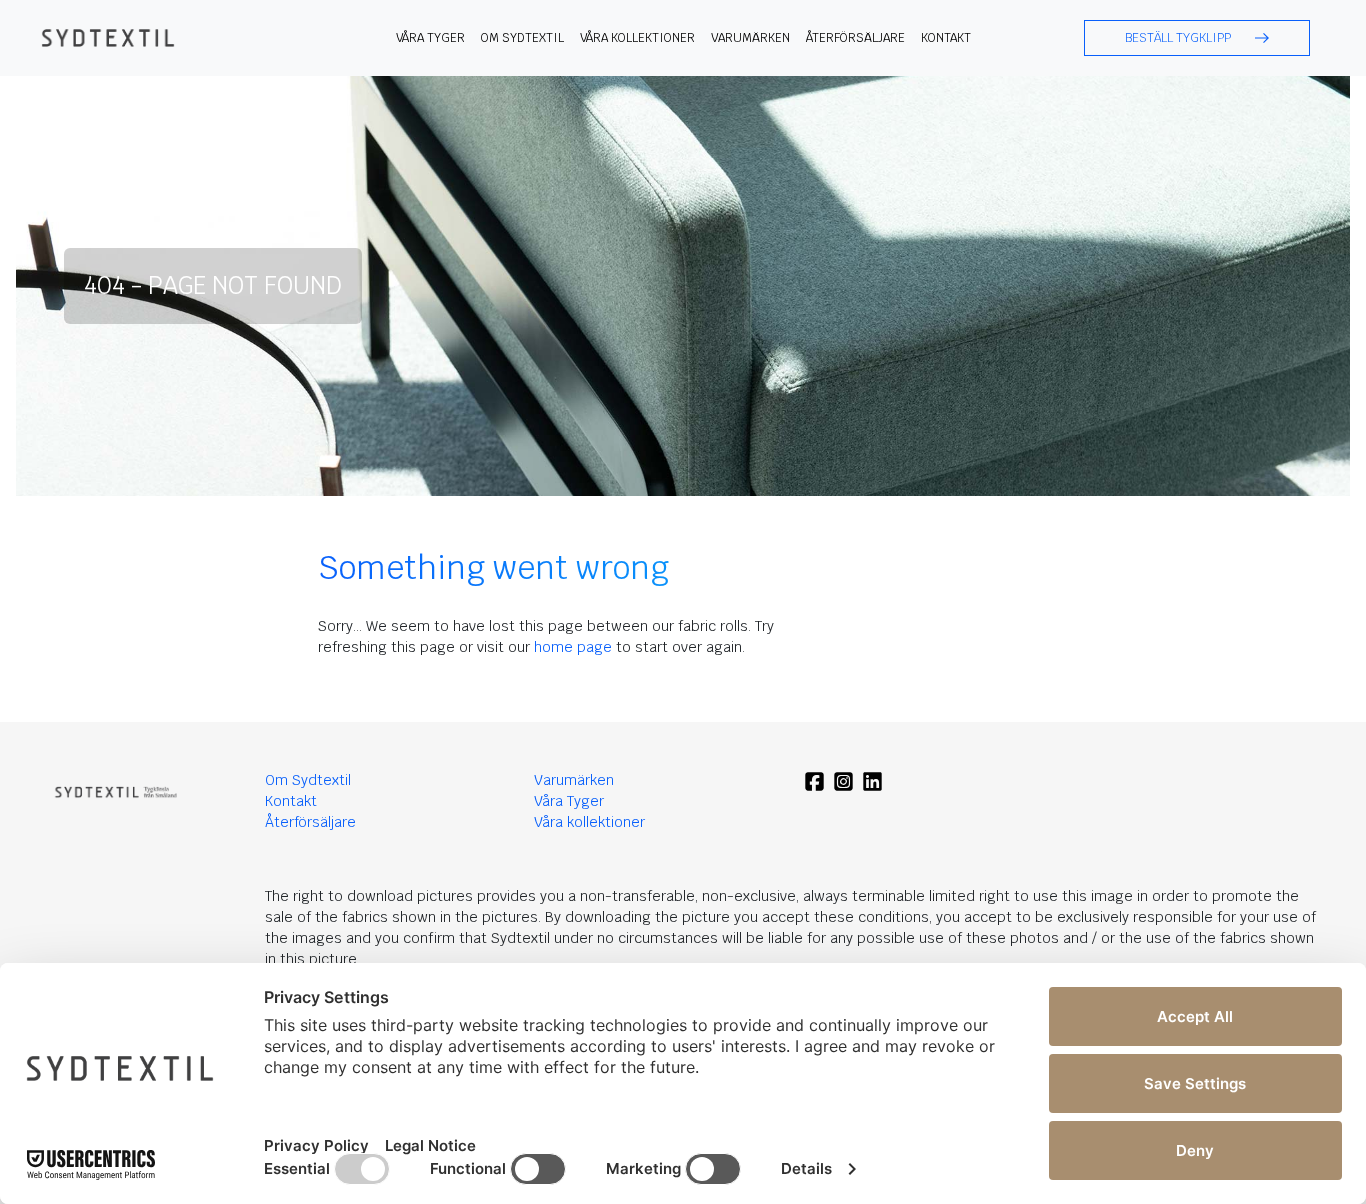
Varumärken (750, 38)
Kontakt (946, 38)
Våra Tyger (569, 801)
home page (573, 647)
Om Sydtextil (522, 38)
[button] (1197, 38)
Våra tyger (430, 38)
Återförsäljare (855, 38)
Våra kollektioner (637, 38)
